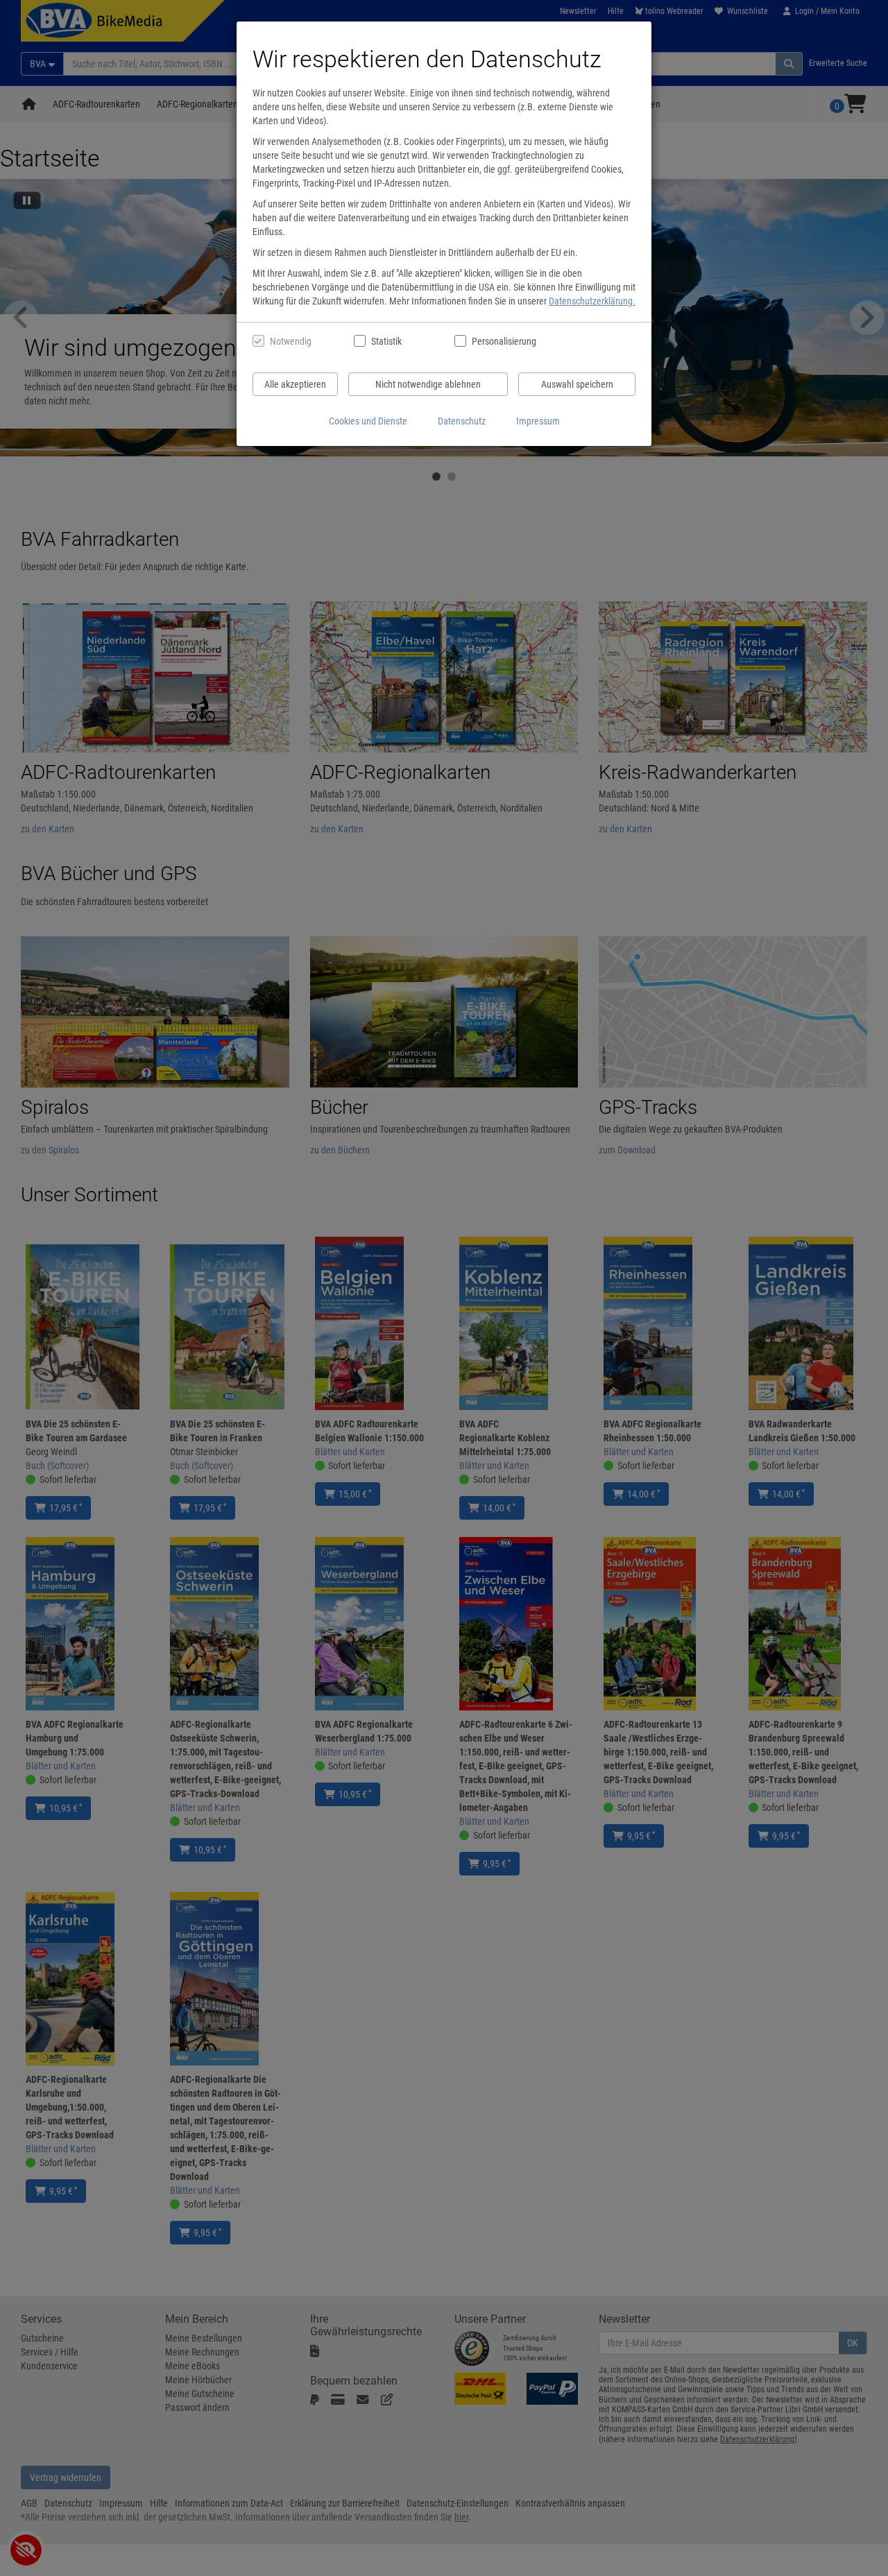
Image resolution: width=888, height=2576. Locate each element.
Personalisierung (503, 341)
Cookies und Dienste (368, 421)
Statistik (386, 341)
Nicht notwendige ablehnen (428, 384)
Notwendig (291, 341)
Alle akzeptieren (295, 384)
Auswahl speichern (577, 384)
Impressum (538, 421)
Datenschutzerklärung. (592, 301)
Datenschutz (462, 421)
